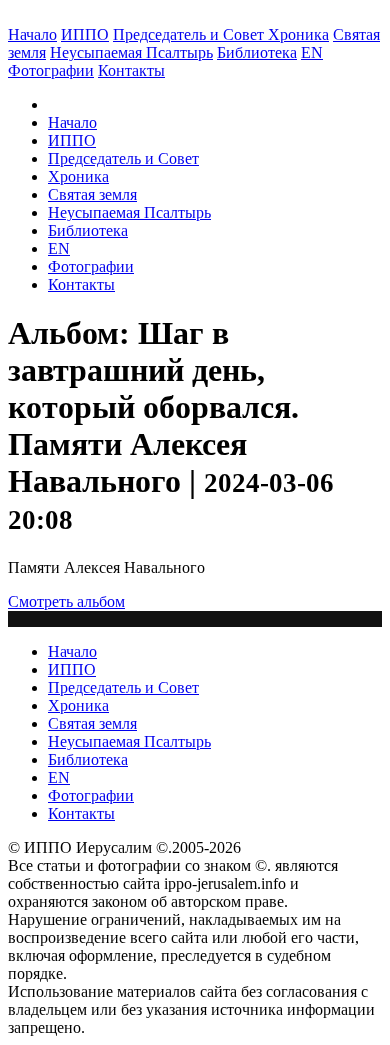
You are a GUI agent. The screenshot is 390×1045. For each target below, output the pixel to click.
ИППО (85, 34)
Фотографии (91, 266)
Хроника (298, 34)
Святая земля (92, 194)
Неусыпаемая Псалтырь (131, 52)
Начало (32, 34)
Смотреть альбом (66, 601)
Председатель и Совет (190, 34)
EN (312, 52)
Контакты (81, 284)
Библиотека (257, 52)
